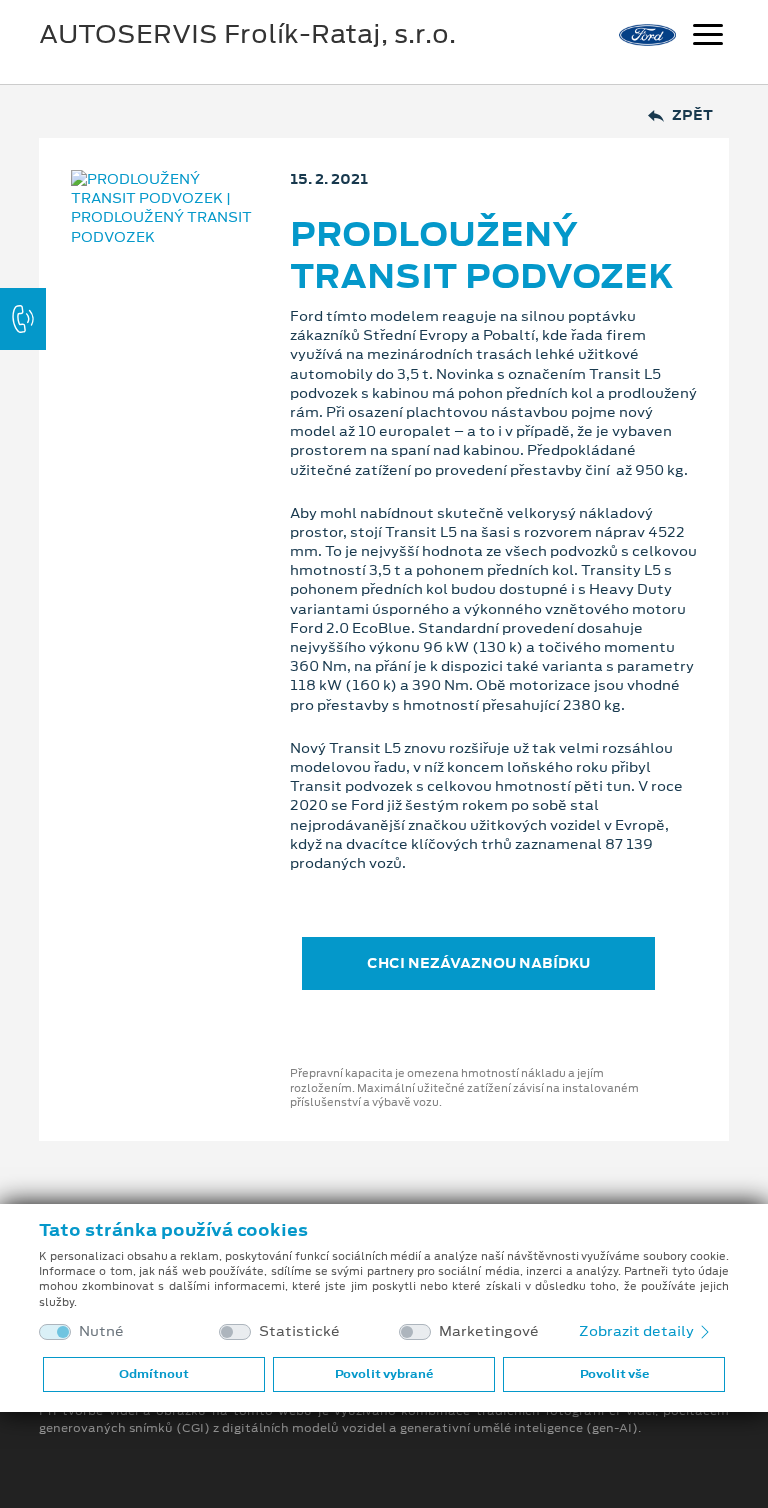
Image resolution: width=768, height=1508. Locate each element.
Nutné (101, 1331)
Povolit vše (614, 1374)
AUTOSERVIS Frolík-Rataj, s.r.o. (247, 34)
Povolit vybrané (384, 1374)
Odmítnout (154, 1374)
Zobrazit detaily (638, 1331)
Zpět (692, 115)
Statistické (299, 1331)
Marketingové (489, 1331)
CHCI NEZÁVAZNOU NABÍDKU (478, 963)
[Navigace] (708, 37)
